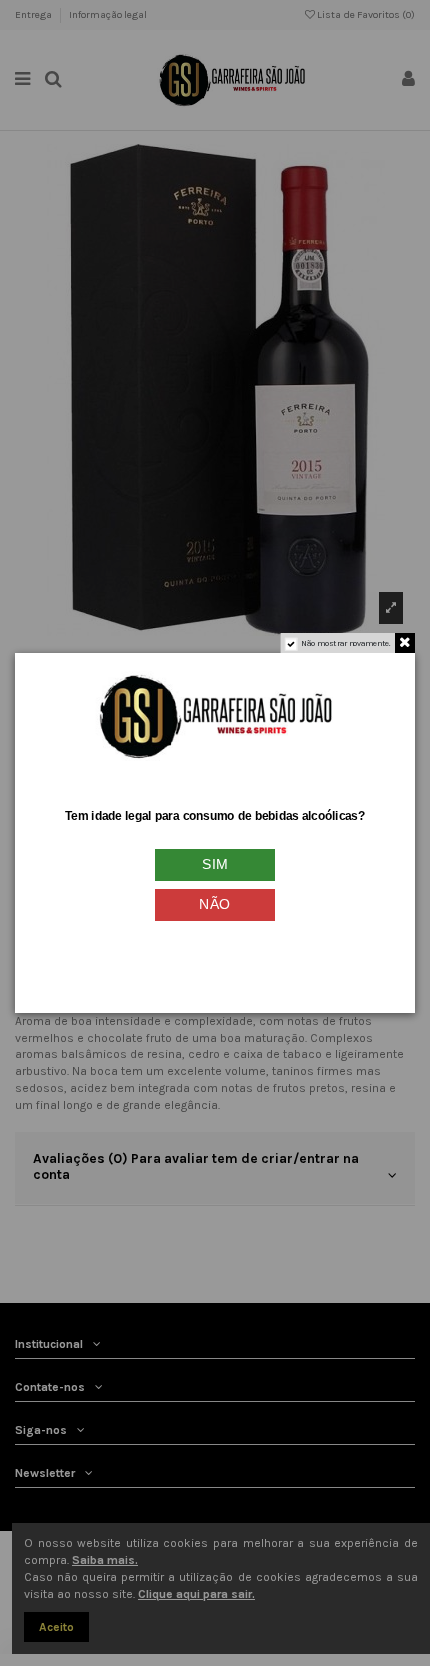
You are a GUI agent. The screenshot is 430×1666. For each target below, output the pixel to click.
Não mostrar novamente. (346, 644)
